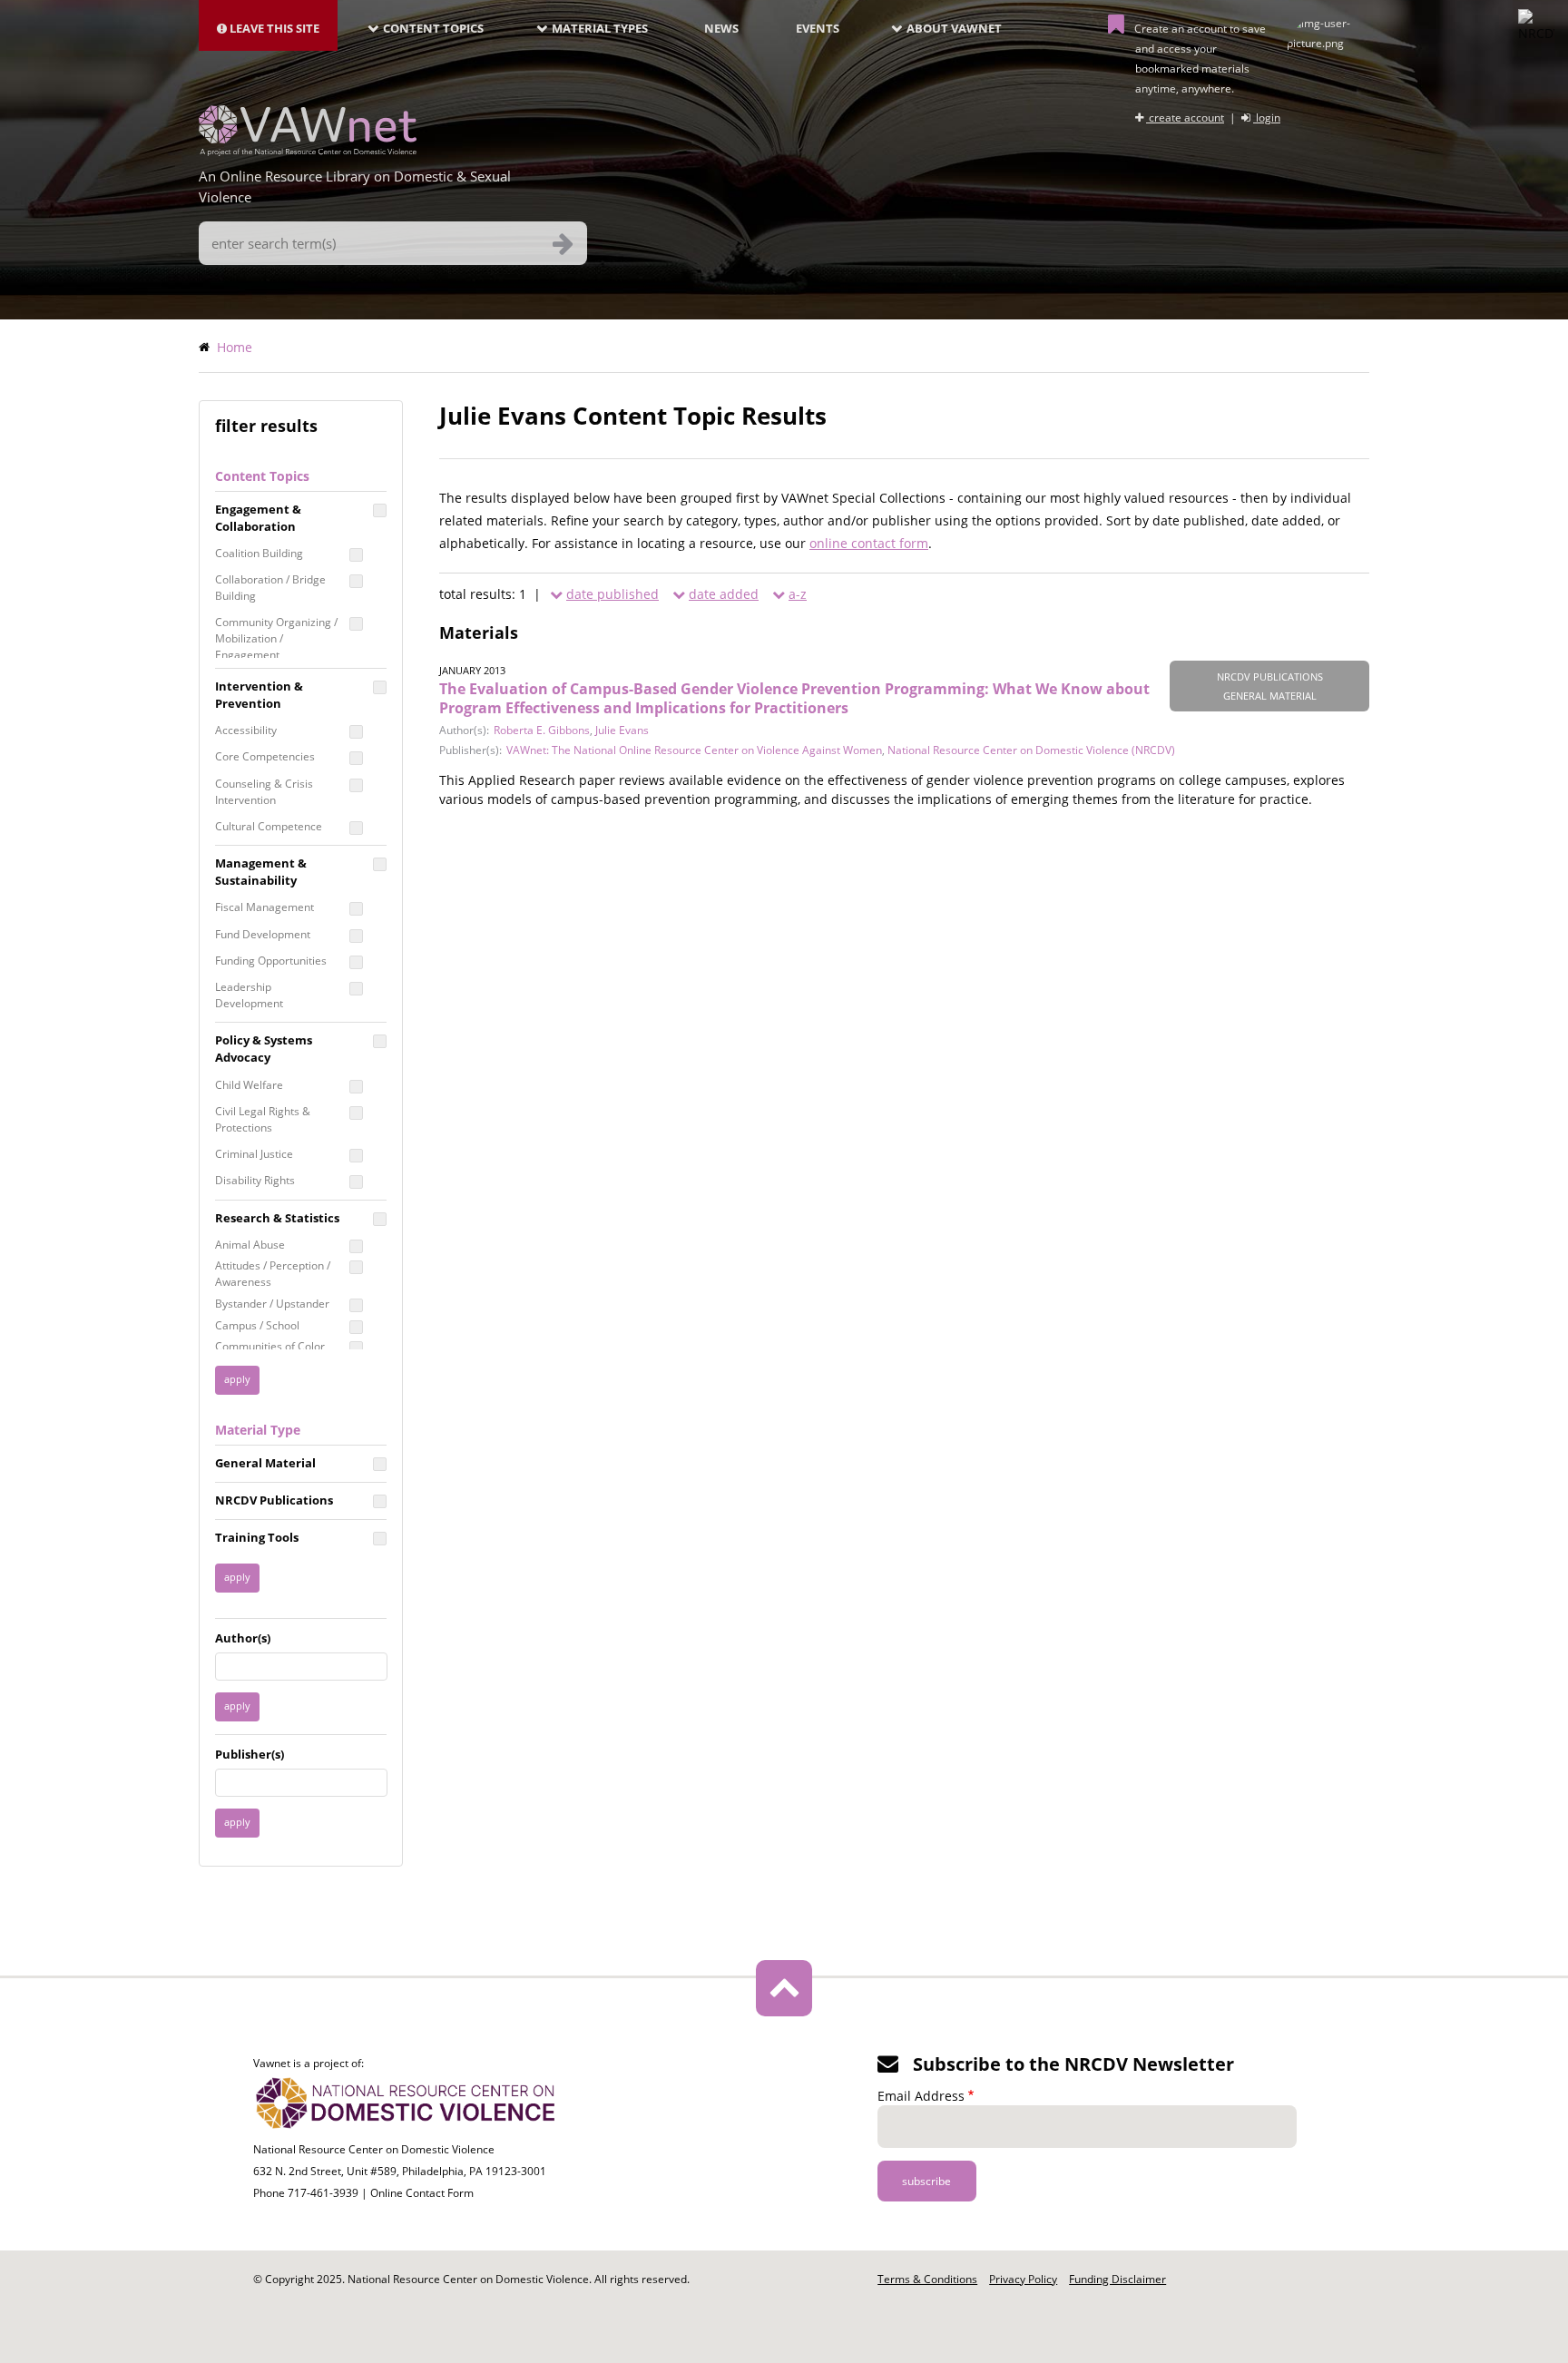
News (721, 28)
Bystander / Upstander (272, 1304)
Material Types (600, 28)
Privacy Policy (1023, 2279)
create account (1185, 118)
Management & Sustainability (261, 872)
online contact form (869, 543)
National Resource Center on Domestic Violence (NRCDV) (1031, 750)
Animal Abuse (250, 1245)
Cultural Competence (269, 826)
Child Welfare (249, 1085)
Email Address (921, 2096)
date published (612, 594)
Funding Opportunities (271, 961)
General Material (265, 1463)
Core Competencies (265, 756)
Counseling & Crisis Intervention (264, 792)
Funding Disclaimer (1117, 2279)
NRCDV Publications (274, 1500)
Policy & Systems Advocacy (264, 1049)
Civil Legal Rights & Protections (263, 1119)
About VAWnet (954, 28)
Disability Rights (255, 1180)
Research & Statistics (277, 1218)
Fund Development (263, 934)
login (1267, 118)
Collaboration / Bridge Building (270, 588)
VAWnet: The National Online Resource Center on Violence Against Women (694, 750)
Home (235, 347)
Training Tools (257, 1537)
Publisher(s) (250, 1754)
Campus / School (257, 1325)
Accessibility (246, 730)
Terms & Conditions (927, 2279)
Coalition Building (259, 553)
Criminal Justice (254, 1154)
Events (818, 28)
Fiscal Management (265, 907)
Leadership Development (249, 995)
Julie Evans (622, 730)
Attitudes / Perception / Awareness (273, 1274)
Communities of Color (270, 1346)
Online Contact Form (422, 2193)
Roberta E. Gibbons (542, 730)
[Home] (308, 151)
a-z (798, 594)
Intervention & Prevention (259, 695)
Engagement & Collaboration (258, 518)
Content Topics (433, 28)
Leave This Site (273, 28)
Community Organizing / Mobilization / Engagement (276, 638)
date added (724, 594)
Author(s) (243, 1638)
